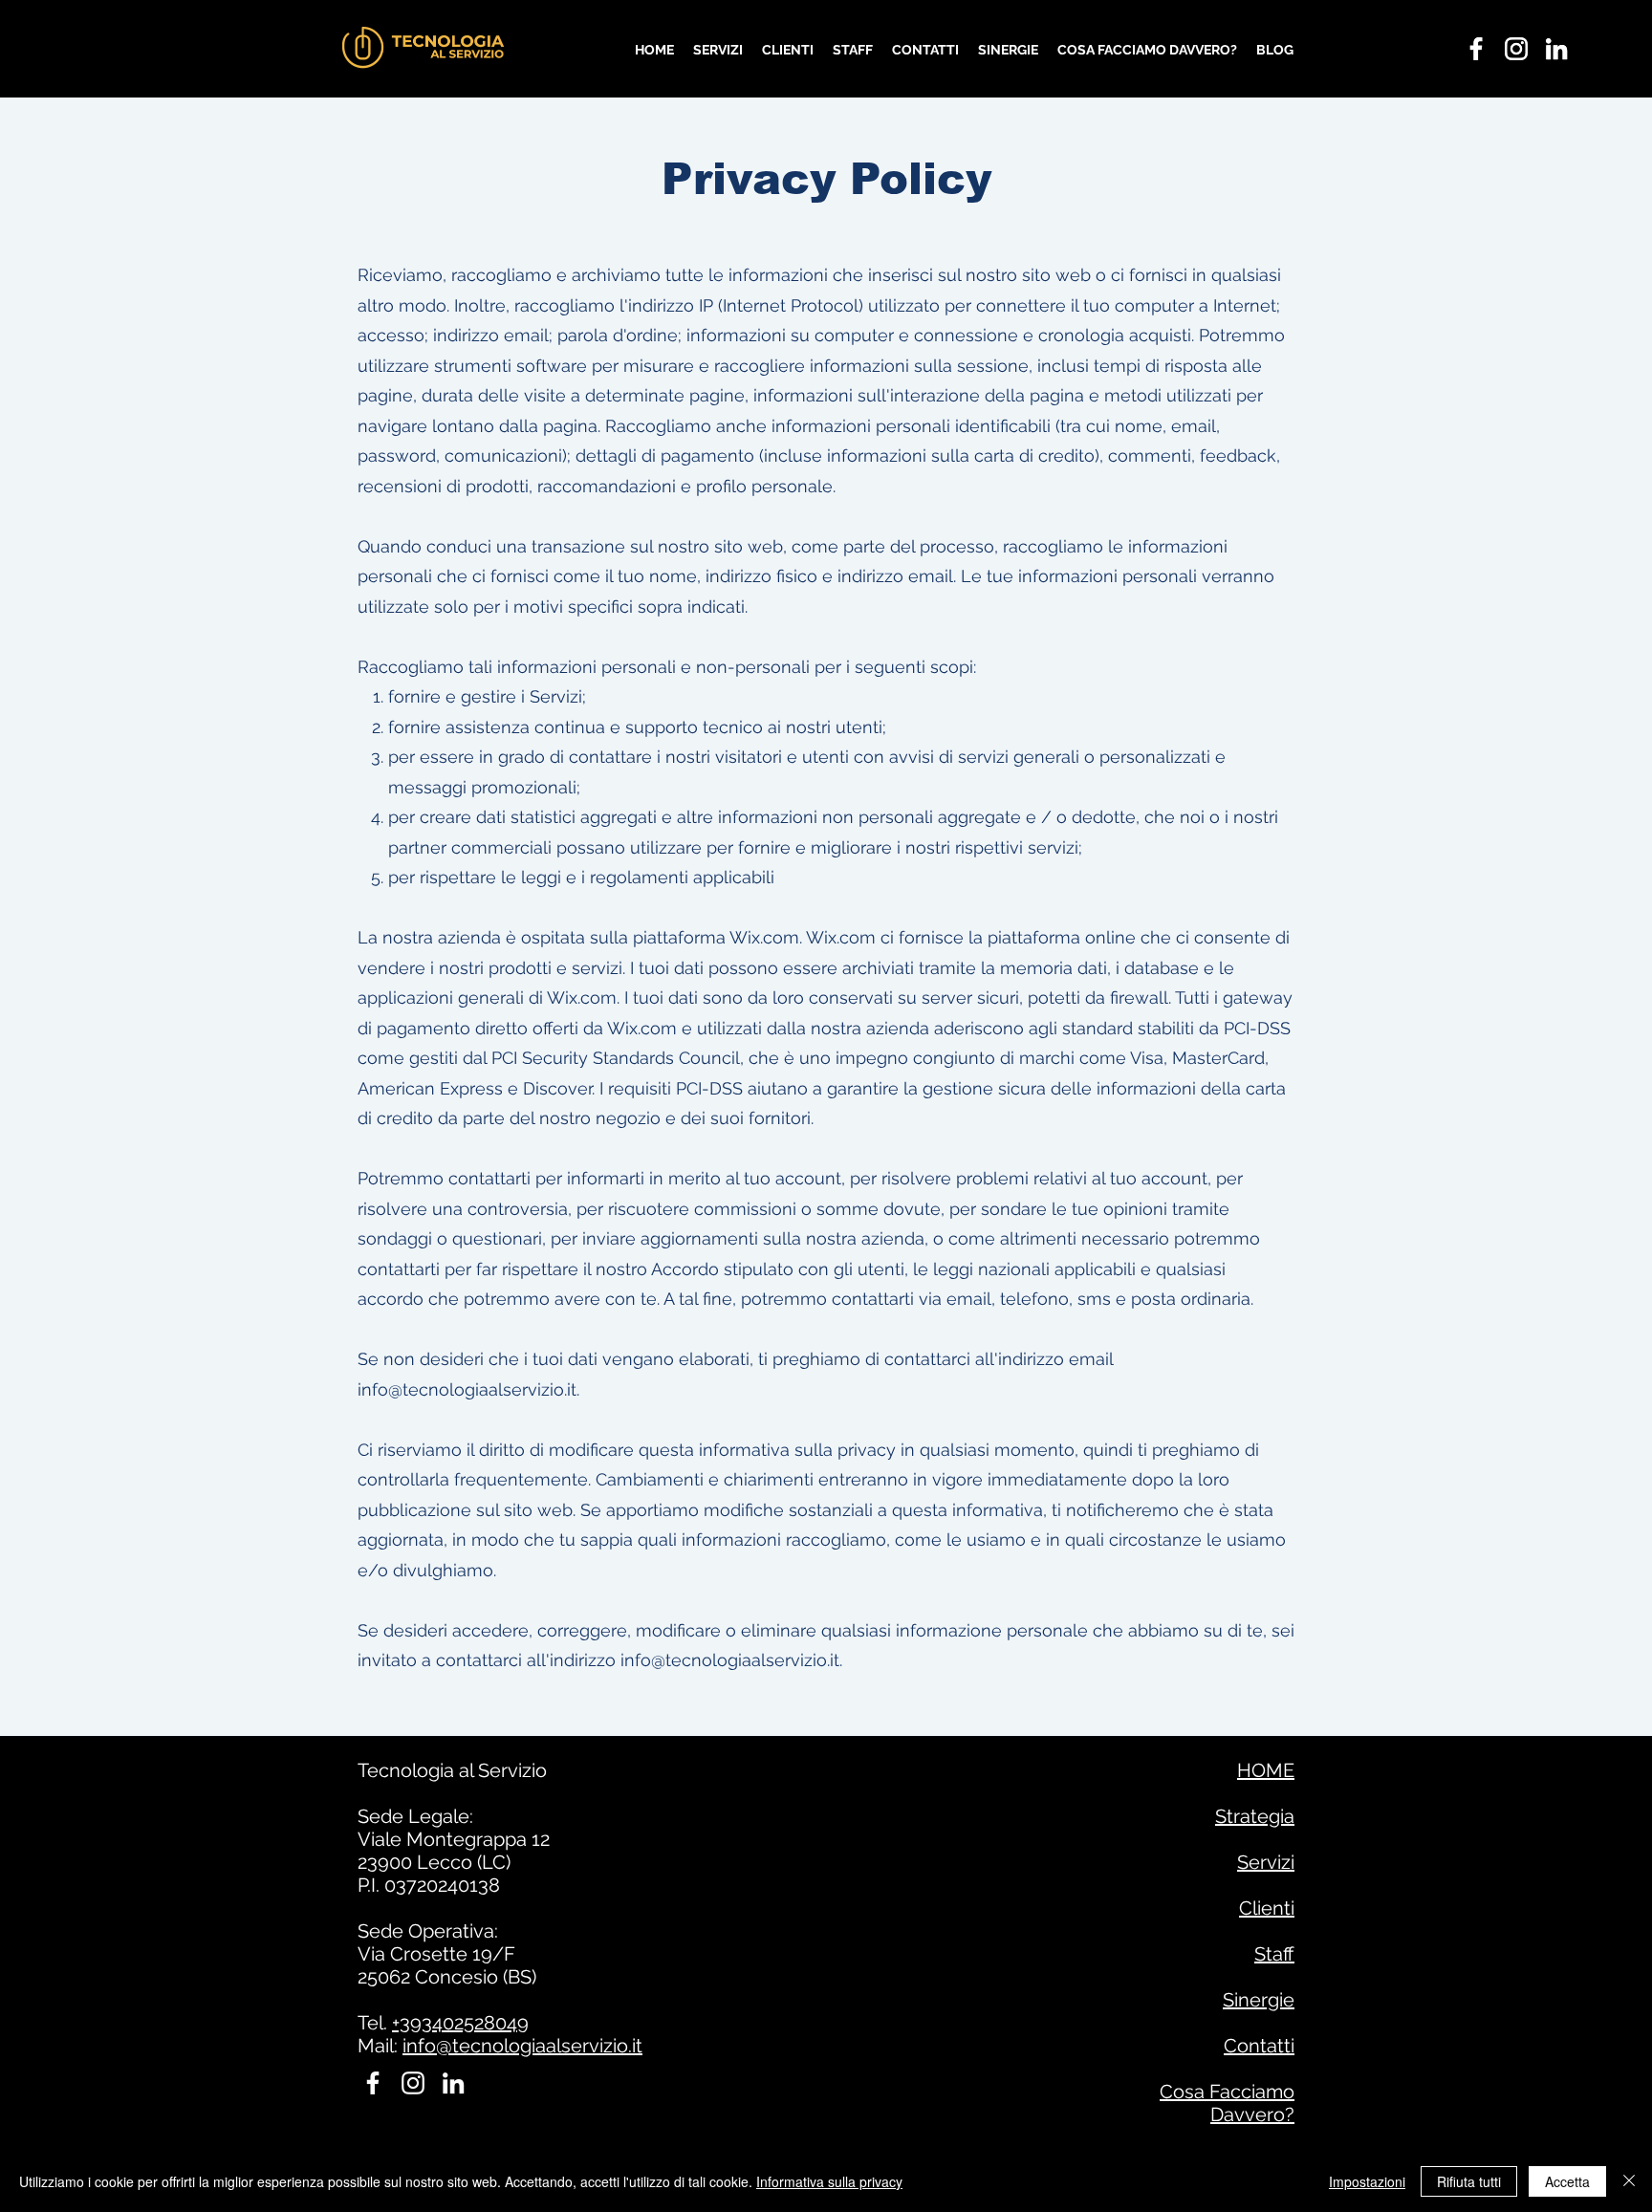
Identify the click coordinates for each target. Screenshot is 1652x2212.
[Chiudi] (1629, 2181)
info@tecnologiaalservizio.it (467, 1389)
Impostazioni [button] (1367, 2181)
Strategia (1255, 1816)
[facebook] (1476, 49)
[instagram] (1516, 49)
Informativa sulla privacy (829, 2181)
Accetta (1567, 2181)
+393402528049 (460, 2023)
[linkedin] (1556, 49)
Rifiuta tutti (1469, 2181)
